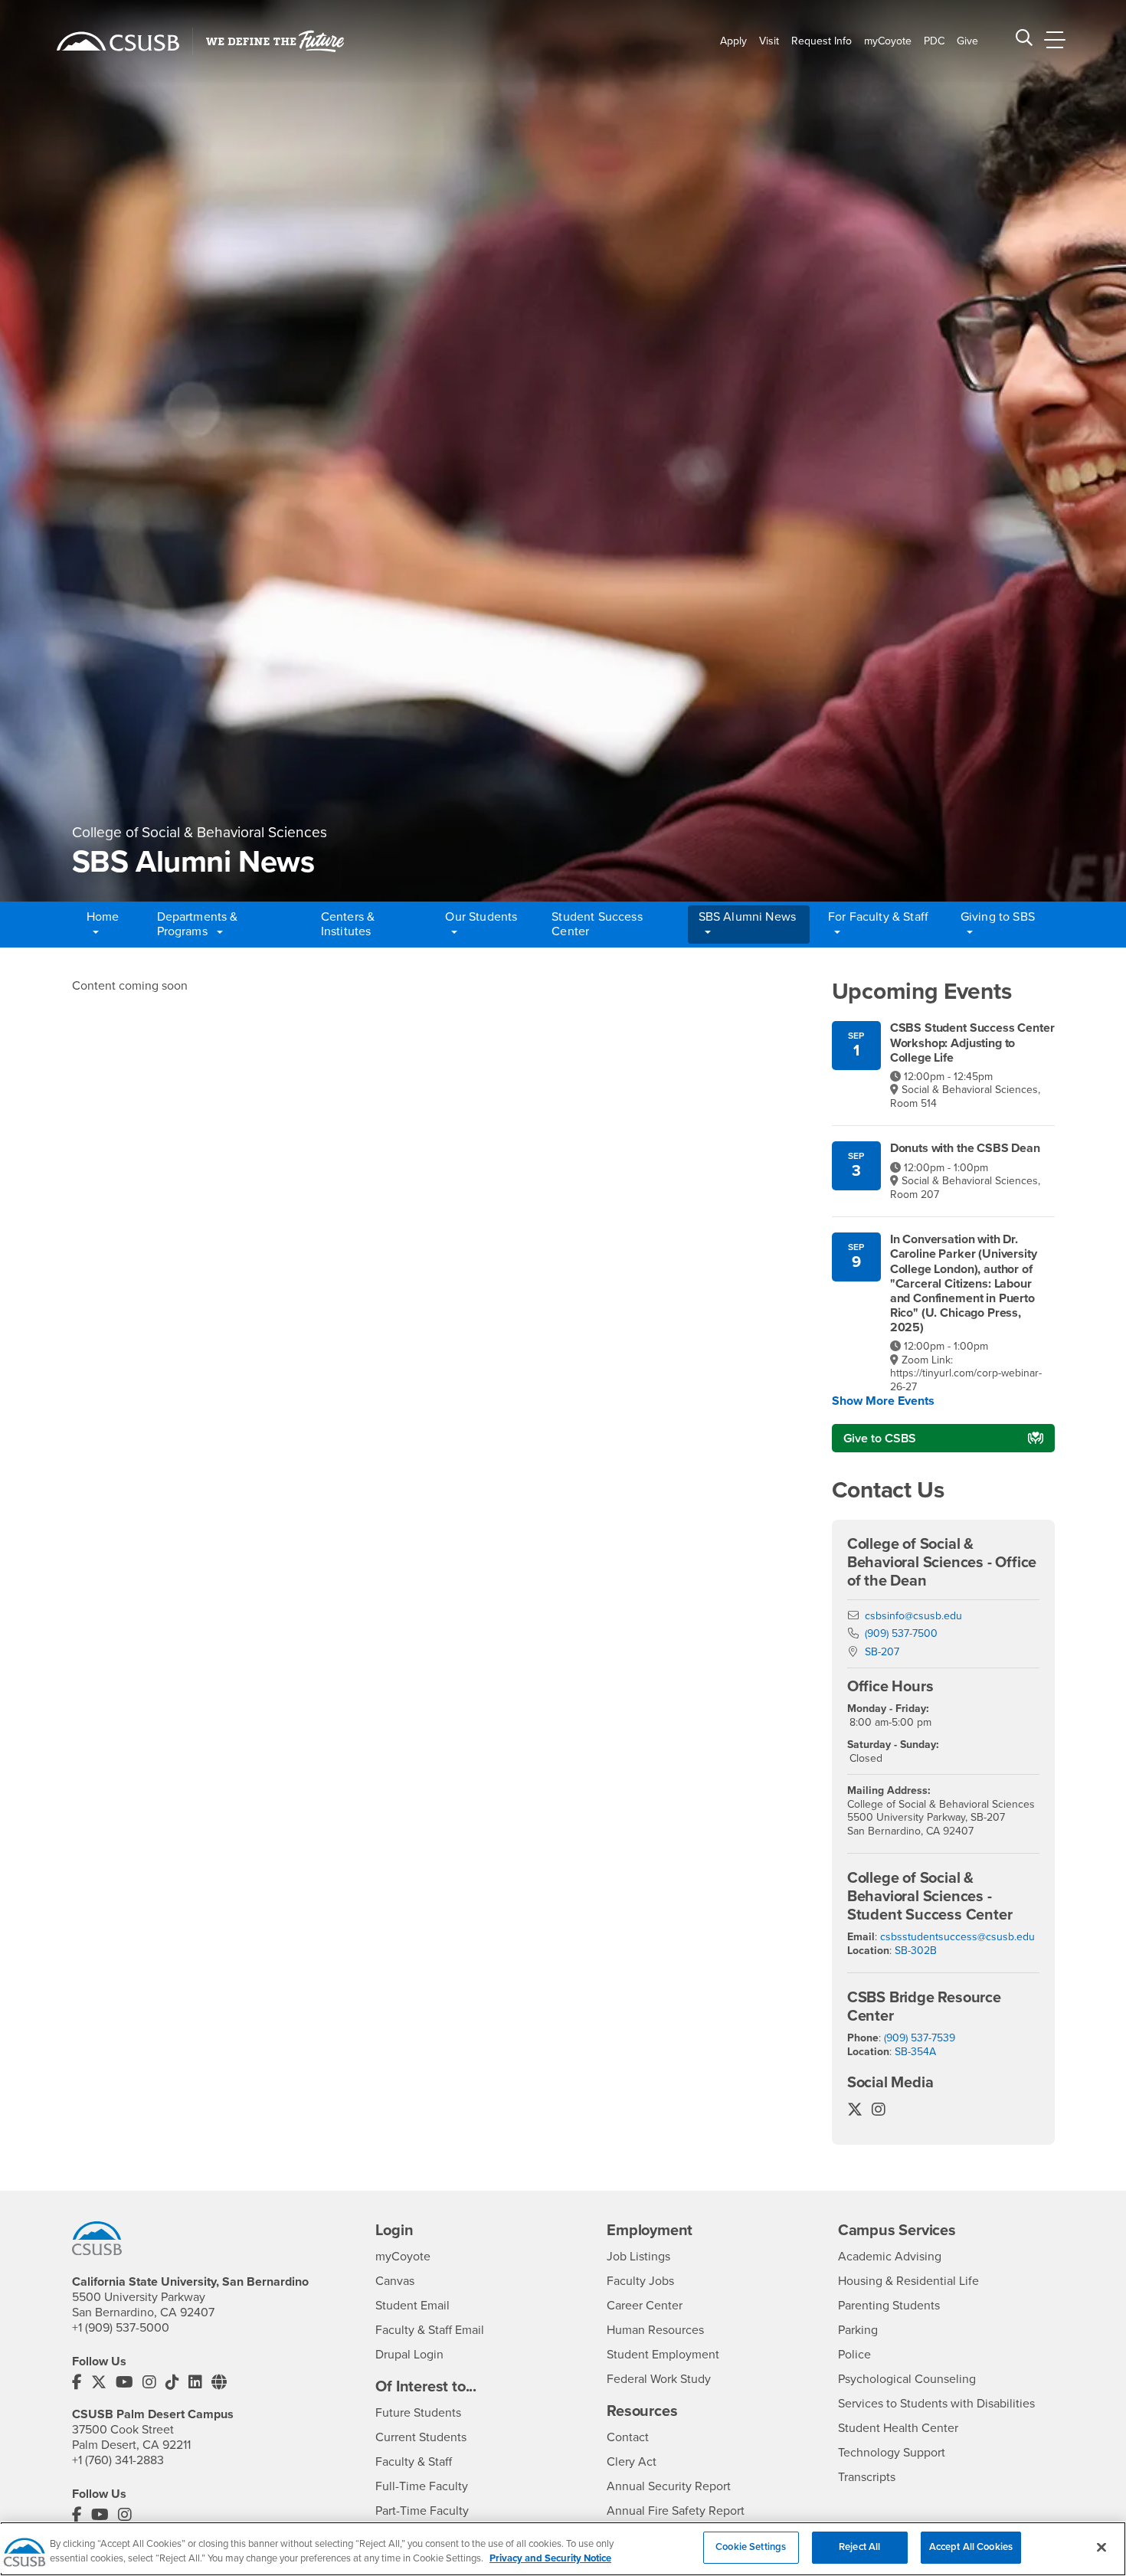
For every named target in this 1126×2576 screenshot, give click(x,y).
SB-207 (882, 1652)
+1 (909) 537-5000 (121, 2328)
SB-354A (915, 2052)
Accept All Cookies (971, 2547)
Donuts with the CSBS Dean (965, 1149)
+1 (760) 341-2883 (118, 2460)
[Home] (118, 41)
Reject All (859, 2547)
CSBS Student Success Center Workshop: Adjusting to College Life (972, 1043)
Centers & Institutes (348, 924)
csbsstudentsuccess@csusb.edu (957, 1937)
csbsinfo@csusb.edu (913, 1616)
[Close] (1101, 2547)
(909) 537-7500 (901, 1633)
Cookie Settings (751, 2547)
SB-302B (916, 1951)
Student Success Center (597, 924)
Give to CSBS (880, 1439)
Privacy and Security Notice (550, 2559)
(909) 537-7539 (920, 2038)
